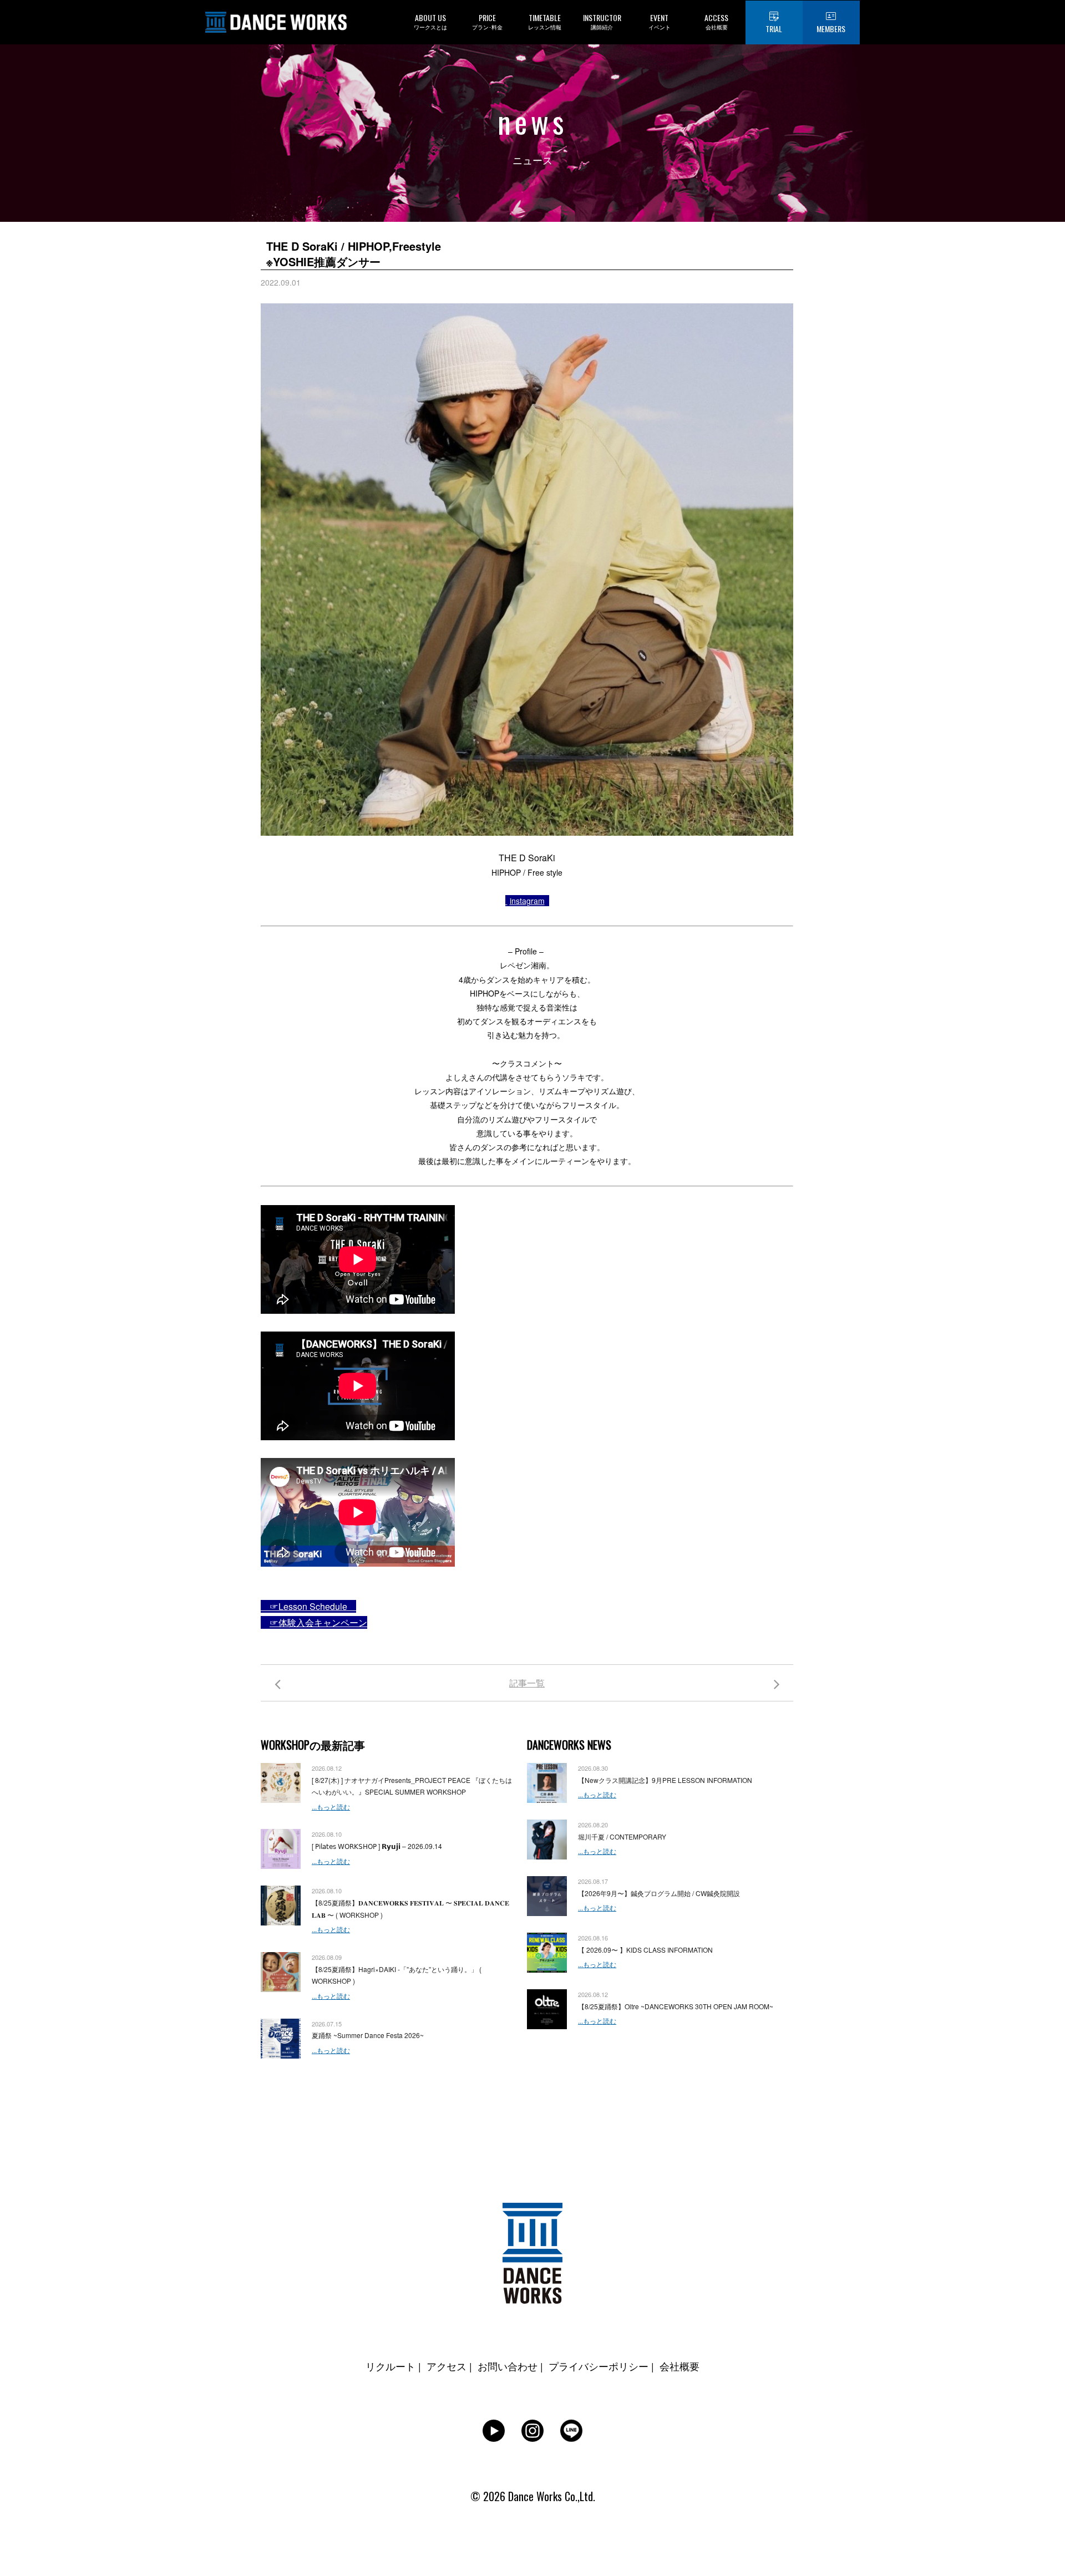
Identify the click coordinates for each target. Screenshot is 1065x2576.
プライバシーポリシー (599, 2366)
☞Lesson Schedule (308, 1606)
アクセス (447, 2366)
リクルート (390, 2366)
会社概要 (679, 2366)
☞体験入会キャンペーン (318, 1622)
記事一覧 (527, 1683)
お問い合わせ (508, 2366)
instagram (527, 901)
